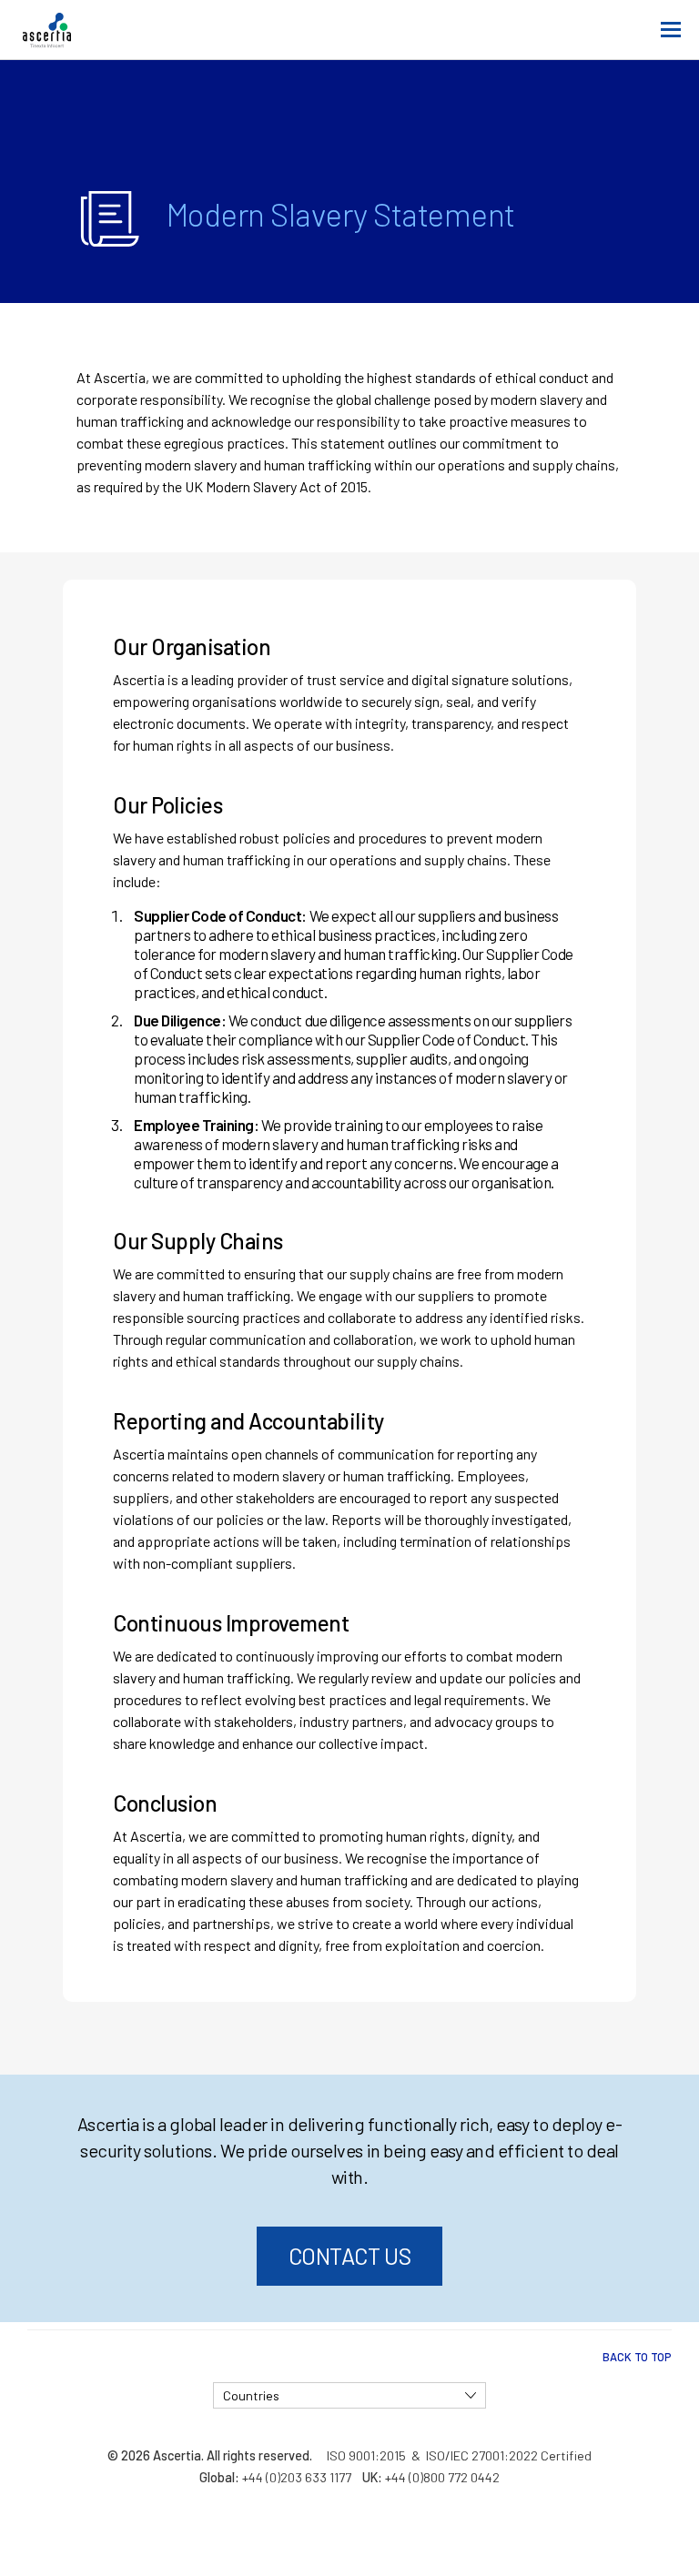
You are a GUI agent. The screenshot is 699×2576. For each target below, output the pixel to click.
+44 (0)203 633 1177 (297, 2477)
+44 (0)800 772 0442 (442, 2477)
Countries (251, 2395)
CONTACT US (349, 2256)
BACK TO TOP (637, 2357)
